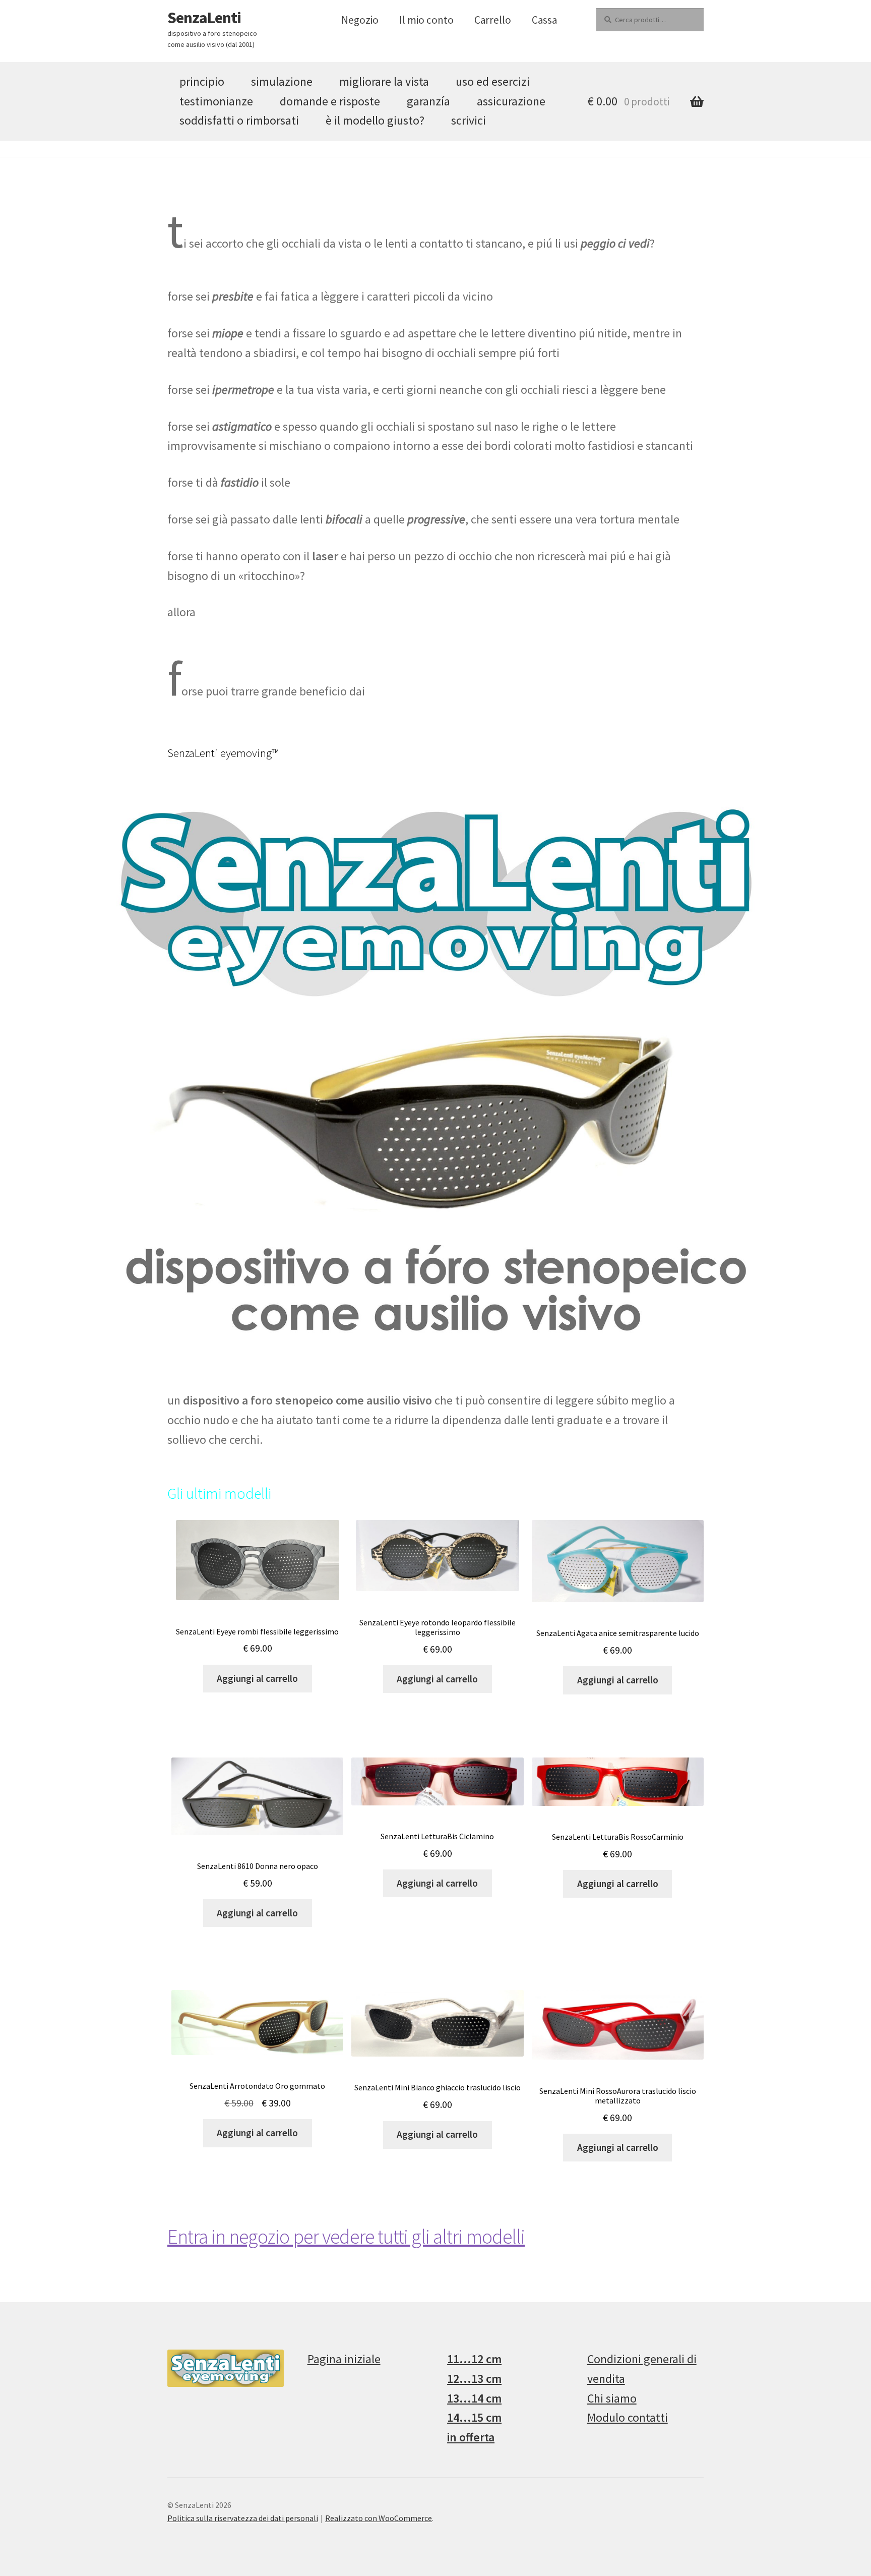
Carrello (493, 20)
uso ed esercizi (493, 81)
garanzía (428, 101)
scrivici (469, 120)
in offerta (471, 2437)
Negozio (360, 20)
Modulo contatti (628, 2417)
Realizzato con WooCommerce (379, 2518)
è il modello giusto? (375, 120)
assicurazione (511, 101)
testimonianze (216, 101)
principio (202, 81)
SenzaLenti (204, 18)
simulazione (282, 81)
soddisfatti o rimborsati (239, 120)
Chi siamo (612, 2398)
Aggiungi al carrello (257, 1678)
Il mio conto (426, 20)
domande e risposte (330, 101)
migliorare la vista (384, 81)
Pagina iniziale (344, 2359)
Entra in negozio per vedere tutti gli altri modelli (346, 2237)
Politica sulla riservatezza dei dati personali (243, 2518)
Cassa (544, 20)
